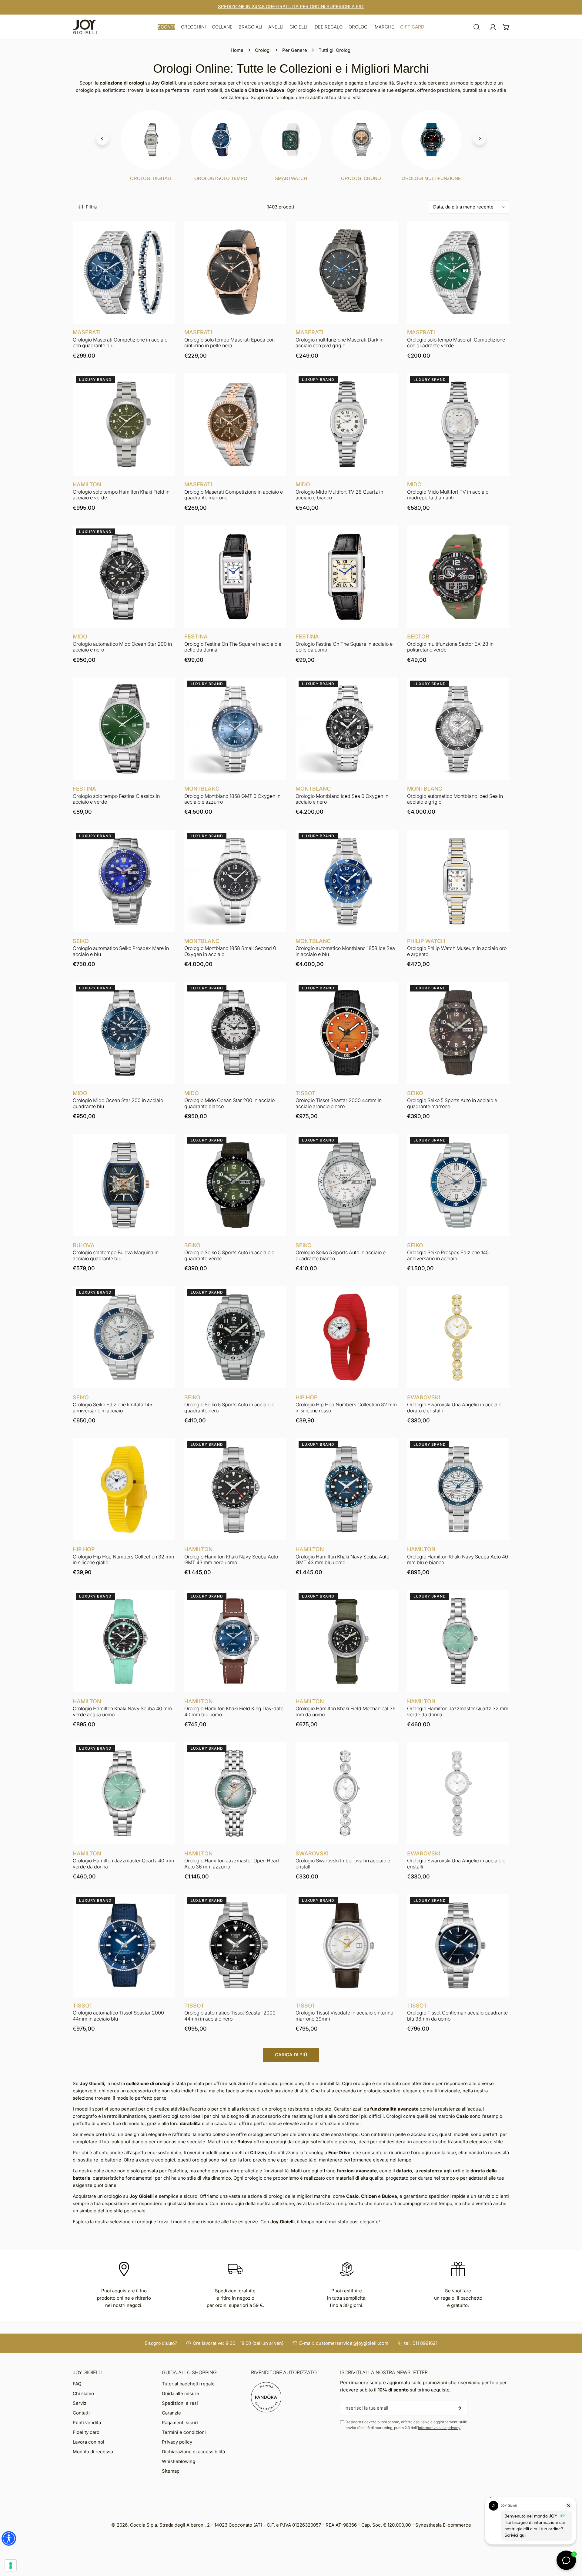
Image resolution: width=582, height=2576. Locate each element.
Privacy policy (177, 2442)
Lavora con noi (89, 2442)
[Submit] (460, 2408)
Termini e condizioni (184, 2432)
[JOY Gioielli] (85, 27)
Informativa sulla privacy (439, 2428)
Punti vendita (87, 2423)
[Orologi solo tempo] (221, 140)
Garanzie (171, 2413)
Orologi (263, 50)
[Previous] (102, 138)
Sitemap (171, 2471)
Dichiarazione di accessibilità (193, 2452)
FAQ (77, 2384)
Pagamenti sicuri (180, 2423)
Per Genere (295, 50)
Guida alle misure (181, 2393)
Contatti (81, 2413)
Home (237, 50)
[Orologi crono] (361, 140)
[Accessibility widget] (9, 2538)
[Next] (480, 138)
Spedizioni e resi (180, 2403)
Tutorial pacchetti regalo (188, 2384)
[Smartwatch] (291, 140)
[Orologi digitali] (151, 140)
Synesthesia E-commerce (443, 2525)
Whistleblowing (179, 2461)
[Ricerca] (477, 27)
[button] (166, 27)
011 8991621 (425, 2343)
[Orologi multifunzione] (431, 140)
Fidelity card (86, 2432)
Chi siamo (83, 2393)
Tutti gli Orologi (335, 50)
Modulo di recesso (93, 2452)
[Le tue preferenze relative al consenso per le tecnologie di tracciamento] (11, 2565)
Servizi (80, 2403)
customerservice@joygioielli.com (352, 2343)
